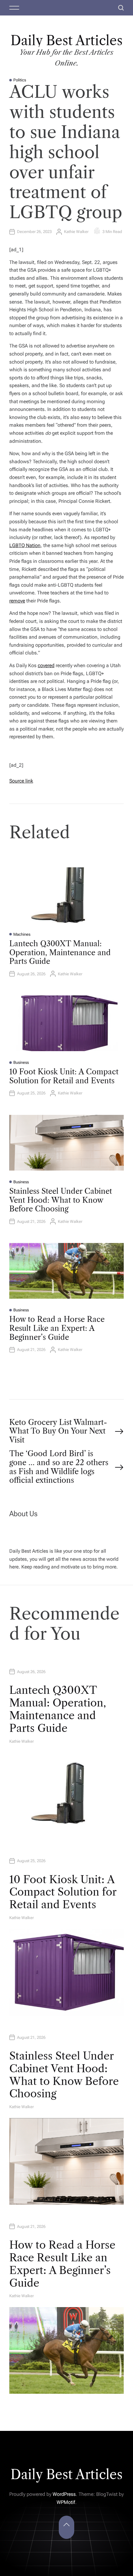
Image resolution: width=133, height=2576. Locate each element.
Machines (22, 934)
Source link (21, 781)
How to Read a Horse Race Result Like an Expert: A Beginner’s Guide (57, 1328)
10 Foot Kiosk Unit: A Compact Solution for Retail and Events (64, 1076)
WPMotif (66, 2502)
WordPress (64, 2494)
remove (17, 601)
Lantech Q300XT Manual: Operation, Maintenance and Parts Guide (60, 953)
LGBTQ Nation (25, 545)
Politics (20, 80)
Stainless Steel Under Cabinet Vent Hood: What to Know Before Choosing (61, 1200)
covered (46, 665)
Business (21, 1062)
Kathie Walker (76, 232)
